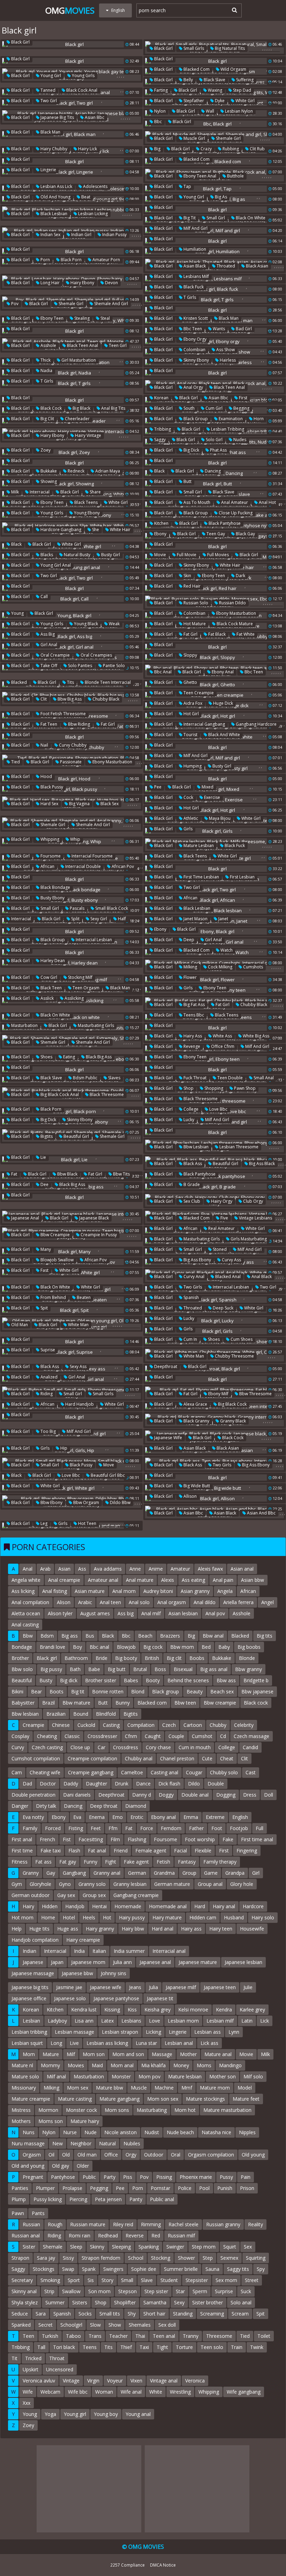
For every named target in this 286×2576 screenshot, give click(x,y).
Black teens (85, 502)
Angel (268, 1602)
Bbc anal (162, 672)
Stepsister (197, 2280)
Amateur (180, 1569)
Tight (162, 2347)
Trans (95, 2336)
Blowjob (126, 1647)
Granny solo (92, 1884)
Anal (28, 1569)
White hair (120, 530)
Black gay (245, 534)
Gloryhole (40, 1884)
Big (157, 149)
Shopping (213, 1088)
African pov (122, 866)
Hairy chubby (53, 149)
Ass (82, 1569)
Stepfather (193, 101)
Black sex (109, 804)
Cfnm (131, 1736)
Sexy (179, 2302)
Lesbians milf (196, 276)
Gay (51, 1873)
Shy (132, 2314)
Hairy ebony (82, 283)
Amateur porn (106, 260)
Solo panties (80, 666)
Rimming (151, 2224)
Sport (74, 2280)
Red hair (191, 586)
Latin (247, 2021)
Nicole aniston (121, 2132)
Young (17, 613)
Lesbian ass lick (56, 186)
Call (44, 596)
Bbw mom (182, 1647)
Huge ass (68, 1929)
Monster (121, 2076)
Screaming (212, 2314)
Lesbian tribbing (227, 429)
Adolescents (95, 186)
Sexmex (229, 2258)
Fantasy (187, 1862)
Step (208, 2258)
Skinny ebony (196, 360)
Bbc (157, 122)
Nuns (29, 2132)
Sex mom (226, 2280)
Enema (97, 1817)
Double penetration (33, 1795)
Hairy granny (100, 1929)
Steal (105, 318)
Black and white (224, 735)
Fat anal (97, 1850)
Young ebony (86, 513)
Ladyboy (57, 2021)
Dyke (219, 101)
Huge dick (223, 703)
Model (245, 2088)
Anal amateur (234, 502)
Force (147, 1828)
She (95, 530)
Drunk (122, 1784)
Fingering (247, 1850)
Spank (89, 2269)
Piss (128, 2177)
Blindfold (106, 1714)
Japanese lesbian (243, 1962)
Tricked (33, 2358)
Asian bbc (94, 117)
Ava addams (108, 1569)
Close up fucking (235, 513)
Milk (14, 492)
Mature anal (218, 2054)
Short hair (154, 2314)
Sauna (212, 2269)
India (79, 1951)
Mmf (187, 2088)
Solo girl (214, 440)
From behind (53, 1297)
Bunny (123, 1703)
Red (156, 2235)
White (156, 2392)
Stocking (161, 2258)
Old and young (55, 197)
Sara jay (46, 2258)
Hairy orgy (221, 1201)
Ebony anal (222, 672)
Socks (85, 2314)
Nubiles (132, 2143)
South (189, 408)
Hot (107, 1917)
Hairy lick (87, 149)
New (58, 2143)
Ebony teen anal (199, 176)
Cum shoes (241, 1339)
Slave (147, 2280)
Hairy (28, 1906)
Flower (190, 977)
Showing (48, 481)
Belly (188, 80)
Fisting (76, 1828)
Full (259, 1828)
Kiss (132, 2010)
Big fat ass (194, 1004)
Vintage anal (164, 2381)
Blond (138, 1691)
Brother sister (101, 1680)
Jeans (135, 1987)
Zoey (45, 450)
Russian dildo (232, 603)
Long (56, 2043)
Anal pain (223, 1580)
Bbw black (67, 1174)
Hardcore (253, 1906)
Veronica (195, 2381)
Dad (27, 1784)
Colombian (194, 350)
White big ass (255, 1036)
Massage (162, 2054)
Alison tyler (60, 1613)
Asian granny (195, 1591)
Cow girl (48, 977)
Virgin (93, 2381)
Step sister (156, 2291)
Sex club (191, 1201)
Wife (28, 2392)
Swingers (113, 2269)
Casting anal (164, 1772)
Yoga (50, 2414)
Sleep (76, 2247)
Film (115, 1839)
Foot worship (200, 1839)
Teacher (118, 2336)
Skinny (97, 2247)
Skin (187, 576)
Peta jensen (108, 2199)
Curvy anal (193, 1276)
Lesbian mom (183, 2021)
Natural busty (77, 555)
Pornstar (160, 2188)
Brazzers (170, 1636)
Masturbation (24, 1025)
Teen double (229, 1078)
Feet (96, 1828)
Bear (36, 1691)
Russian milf (181, 2235)
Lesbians (131, 2021)
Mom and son (128, 2054)
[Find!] (233, 10)
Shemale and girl (111, 304)
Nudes (239, 440)
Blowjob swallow (57, 1260)
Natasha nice (216, 2132)
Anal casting (25, 1625)
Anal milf (151, 1613)
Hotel (69, 1917)
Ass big (47, 634)
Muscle (139, 2088)
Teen (28, 2336)
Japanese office (29, 1998)
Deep (188, 940)
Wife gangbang (244, 2392)
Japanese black (93, 1218)
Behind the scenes (188, 1680)
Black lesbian (53, 214)
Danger (20, 1806)
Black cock (51, 408)
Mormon (48, 2110)
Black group (195, 419)
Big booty (126, 1658)
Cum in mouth (195, 1747)
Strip (49, 2291)
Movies (76, 2065)
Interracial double (82, 866)
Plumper (45, 2188)
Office (111, 2155)
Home (48, 1917)
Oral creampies (96, 655)
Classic (72, 1736)
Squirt (230, 2247)
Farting (160, 90)
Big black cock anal (59, 1094)
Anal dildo (205, 1602)
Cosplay (20, 1736)
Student (169, 2280)
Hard (200, 1906)
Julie (248, 1987)
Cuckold (86, 1725)
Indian (29, 1951)
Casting (111, 1725)
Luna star (146, 2043)
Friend (121, 1850)
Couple (176, 1736)
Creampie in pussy (98, 1235)
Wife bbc (78, 2392)
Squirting (256, 2258)
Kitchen (161, 523)
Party (110, 2177)
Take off (48, 666)
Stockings (44, 2269)
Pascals (77, 908)
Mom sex (78, 2088)
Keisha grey (157, 2010)
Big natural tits (229, 48)
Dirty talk (46, 1806)
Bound (81, 1714)
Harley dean (52, 961)
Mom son (94, 2054)
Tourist (190, 735)
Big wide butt (196, 1486)
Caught (153, 1736)
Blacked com (196, 69)
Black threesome (106, 1094)
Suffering (244, 80)
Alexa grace (195, 1404)
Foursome (50, 856)
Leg (43, 1523)
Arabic (85, 1602)
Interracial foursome (92, 856)
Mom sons (117, 2110)
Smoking (50, 2280)
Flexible (203, 1850)
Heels (89, 1917)
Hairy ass (192, 1036)
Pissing (164, 2177)
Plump (19, 2199)
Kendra (224, 2010)
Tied (15, 762)
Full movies (217, 555)
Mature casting (75, 2099)
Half (121, 919)
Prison (247, 2188)
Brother (20, 1658)
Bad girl (243, 329)
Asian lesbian (183, 1613)
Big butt (117, 1669)
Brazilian (56, 1714)
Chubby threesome (234, 1356)
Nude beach (180, 2132)
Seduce (20, 2314)
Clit (43, 699)
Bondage (22, 1647)
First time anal (257, 1839)
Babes (131, 1680)
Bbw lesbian (195, 1147)
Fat (14, 1174)
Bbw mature (76, 1703)
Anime (156, 1569)
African (47, 866)
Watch (226, 950)
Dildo (194, 1784)
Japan (57, 1962)
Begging (241, 408)
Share (95, 492)
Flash (74, 1850)
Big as (220, 197)
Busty (46, 1680)
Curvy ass (231, 1260)
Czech (169, 1725)
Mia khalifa (153, 2065)
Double (216, 1784)
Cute (207, 1758)
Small (127, 2280)
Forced (53, 1828)
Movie (160, 555)
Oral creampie (55, 655)
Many (45, 1249)
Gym (17, 1884)
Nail (44, 745)
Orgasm (32, 2155)
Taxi (144, 2347)
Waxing (214, 90)
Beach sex (222, 1691)
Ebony (160, 534)
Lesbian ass (208, 2032)
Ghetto (190, 682)
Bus (90, 1636)
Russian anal (26, 2235)
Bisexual (183, 1669)
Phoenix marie (196, 2177)
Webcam (50, 2392)
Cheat (227, 1758)
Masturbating (152, 2110)
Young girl (50, 75)
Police (185, 2188)
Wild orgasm (233, 69)
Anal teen (110, 1602)
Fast (44, 1270)
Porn (45, 260)
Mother (188, 2054)
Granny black (232, 1421)
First (243, 398)
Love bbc (218, 1109)
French (47, 1839)
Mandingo (230, 2065)
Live (74, 2043)
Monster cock (81, 2110)
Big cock (153, 1647)
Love (155, 2021)
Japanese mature (198, 1962)
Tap (187, 186)
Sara (41, 2314)
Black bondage (55, 887)
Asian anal (242, 1569)
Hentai (99, 1906)
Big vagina (79, 804)
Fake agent (136, 1862)
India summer (129, 1951)
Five (224, 1218)
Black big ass (98, 1057)
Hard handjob (79, 1404)
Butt (187, 481)
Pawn (18, 2213)
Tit (14, 2358)
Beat (85, 197)
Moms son (51, 2121)
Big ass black (261, 1164)
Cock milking (220, 967)
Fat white (245, 634)
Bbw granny (249, 1669)
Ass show (225, 350)
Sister (29, 2247)
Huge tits (39, 1929)
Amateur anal (103, 1580)
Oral (176, 2155)
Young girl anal (55, 565)
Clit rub (257, 149)
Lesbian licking (92, 214)
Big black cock (232, 1404)
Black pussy (51, 787)
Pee (157, 787)
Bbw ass (226, 1680)
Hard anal (163, 1929)
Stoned (219, 1249)
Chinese (61, 1725)
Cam (17, 1772)
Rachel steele (183, 2224)
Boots (57, 1691)
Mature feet (246, 2099)
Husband (234, 1917)
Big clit (47, 419)
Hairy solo (263, 1917)
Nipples (247, 2132)
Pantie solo (113, 666)
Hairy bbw (133, 1929)
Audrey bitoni (158, 1591)
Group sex (94, 1895)
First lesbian (242, 877)
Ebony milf (218, 1394)
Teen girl (117, 345)
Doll (269, 1795)
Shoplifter (125, 2302)
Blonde (247, 1658)
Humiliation (194, 249)
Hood (46, 776)
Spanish (191, 1297)
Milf (71, 2054)
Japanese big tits (57, 117)
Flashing (137, 1839)
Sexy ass (78, 1366)
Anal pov (215, 1613)
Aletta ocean (26, 1613)
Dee (44, 1184)
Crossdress (126, 1747)
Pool (204, 2188)
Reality (255, 2224)
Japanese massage (33, 1973)
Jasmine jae (69, 1987)
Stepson (127, 2291)
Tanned (47, 90)
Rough (55, 2224)
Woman (104, 2392)
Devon (111, 283)
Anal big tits (113, 408)
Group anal (210, 1884)
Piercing (78, 2199)
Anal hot (267, 502)
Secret (46, 2325)
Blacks (46, 555)
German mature (172, 1884)
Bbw (28, 1636)
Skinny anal (24, 2291)
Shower (186, 2258)
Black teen (51, 988)
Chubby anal (139, 1758)
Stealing (81, 318)
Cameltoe (132, 1772)
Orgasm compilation (211, 2155)
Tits (70, 682)
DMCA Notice (163, 2565)
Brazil (48, 1703)
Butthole (235, 176)
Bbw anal (213, 1636)
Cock (188, 797)
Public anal (162, 2199)
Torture (184, 2347)
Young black (85, 624)
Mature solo (25, 2076)
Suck (246, 2291)
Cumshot (202, 1736)
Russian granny (223, 2224)
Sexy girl (98, 919)
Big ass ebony (197, 1260)
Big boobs (249, 1647)
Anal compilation (30, 1602)
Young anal (138, 2414)
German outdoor (31, 1895)
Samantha (155, 2302)
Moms (204, 2065)
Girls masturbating (248, 1239)
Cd (223, 1736)
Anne (135, 1569)
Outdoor (154, 2155)
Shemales (140, 2325)
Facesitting (91, 1839)
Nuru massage (28, 2143)
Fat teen (48, 724)
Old (66, 2155)
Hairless (227, 360)
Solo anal (241, 2302)
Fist (67, 1839)
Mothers (21, 2121)
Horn (258, 419)
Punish (225, 2188)
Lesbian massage (74, 2032)
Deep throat (104, 1806)
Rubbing (230, 149)
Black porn (71, 260)
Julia (153, 1987)
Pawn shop (244, 1088)
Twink (257, 2347)
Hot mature (194, 624)
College (190, 1109)
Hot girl (191, 714)
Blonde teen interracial (107, 682)
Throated (225, 266)
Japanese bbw (77, 1973)
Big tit (189, 218)
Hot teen (87, 1523)
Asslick (47, 998)
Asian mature (90, 1591)
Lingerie (48, 170)
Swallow (71, 2291)
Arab (45, 1569)
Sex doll (167, 2325)
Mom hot (185, 2110)
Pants (38, 2213)
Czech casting (47, 1747)
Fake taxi (51, 1850)
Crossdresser (102, 1736)
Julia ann (122, 1962)
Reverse (135, 2235)
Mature (51, 2054)
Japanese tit (160, 1998)
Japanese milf (181, 1987)
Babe (94, 1669)
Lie (43, 1157)
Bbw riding (78, 724)
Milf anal (56, 2076)
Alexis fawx (210, 1569)
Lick (265, 2021)
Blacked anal (227, 1276)
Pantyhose (63, 2177)
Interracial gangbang (204, 724)
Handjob (75, 1906)
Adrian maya (107, 471)
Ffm (113, 1828)
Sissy (68, 2258)
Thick (45, 360)
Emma (191, 1817)
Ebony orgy (194, 339)
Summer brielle (181, 2269)
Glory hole (242, 1884)
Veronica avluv (39, 2381)
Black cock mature (234, 624)
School (136, 2258)
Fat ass (43, 1862)
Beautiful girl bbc (107, 1475)
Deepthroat (165, 1366)
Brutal (140, 1669)
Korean (161, 398)
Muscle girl (194, 138)
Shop (188, 1088)
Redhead (108, 2235)
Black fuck (193, 287)
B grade (191, 1184)
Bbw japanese (257, 1691)
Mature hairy (85, 2121)
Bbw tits (121, 1174)
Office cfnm (222, 1046)
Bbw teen (185, 1703)
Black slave (214, 80)
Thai (140, 2336)
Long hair (50, 283)
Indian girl (81, 235)
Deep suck (223, 1308)
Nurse (70, 2132)
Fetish (163, 1862)
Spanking (149, 2247)
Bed (206, 1647)
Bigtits (46, 1136)
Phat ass (218, 450)
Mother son (223, 2076)
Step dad (242, 90)
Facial (180, 1850)
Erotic (137, 1817)
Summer (55, 2302)
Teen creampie (198, 693)
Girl (256, 1873)
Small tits (110, 2314)
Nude (91, 2132)
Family (30, 1828)
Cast (251, 1772)
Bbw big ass (69, 699)
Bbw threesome (255, 1394)
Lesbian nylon (238, 111)
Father (196, 1828)
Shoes (46, 1057)
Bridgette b (256, 1680)
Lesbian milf (220, 2021)
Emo (118, 1817)
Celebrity (244, 1725)
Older (83, 2166)
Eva (77, 1817)
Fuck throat (194, 1078)
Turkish (50, 2336)
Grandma (164, 1873)
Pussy (226, 2177)
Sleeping (121, 2247)
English (240, 1817)
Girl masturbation (78, 360)
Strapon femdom (101, 2258)
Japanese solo (70, 1998)
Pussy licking (48, 2199)
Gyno (65, 1884)
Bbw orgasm (86, 1502)
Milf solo (253, 2076)
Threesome (219, 2336)
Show (115, 2325)
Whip (75, 839)
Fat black (216, 634)
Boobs (197, 1658)
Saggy (159, 440)
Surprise (224, 2291)
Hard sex (49, 804)
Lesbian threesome (238, 1147)
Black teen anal (82, 345)
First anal (22, 1839)
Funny (91, 1862)
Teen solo (212, 2347)
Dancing (212, 471)
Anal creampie (64, 1580)
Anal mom (124, 1591)
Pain (246, 2177)
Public (89, 2177)
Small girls (193, 48)
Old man (19, 1325)
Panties (20, 2188)
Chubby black (105, 699)
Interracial (39, 492)
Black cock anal (81, 90)
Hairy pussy (132, 1917)
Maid (97, 2065)
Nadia (46, 371)
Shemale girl (228, 138)
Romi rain (80, 2235)
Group (189, 1873)
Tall (41, 2347)
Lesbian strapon (120, 2032)
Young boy (106, 2414)
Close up (80, 1747)
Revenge (191, 1046)
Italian (99, 1951)
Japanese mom (88, 1962)
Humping (192, 766)
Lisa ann (84, 2021)
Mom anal (122, 2065)
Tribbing (162, 429)
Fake (228, 1839)
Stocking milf (80, 977)
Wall (209, 111)
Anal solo (139, 1602)
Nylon (159, 111)
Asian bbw (253, 1580)
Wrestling (180, 2392)
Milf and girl (195, 228)
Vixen (136, 2381)
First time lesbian (201, 877)
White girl (244, 101)
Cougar (194, 1772)
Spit (44, 1308)
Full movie (186, 555)
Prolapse (72, 2188)
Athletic (190, 818)
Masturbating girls (95, 1025)
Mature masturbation (227, 2110)
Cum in (190, 1339)
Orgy (131, 2155)
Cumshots (253, 967)
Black (159, 471)
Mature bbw (110, 2088)
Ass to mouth (196, 502)
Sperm (200, 2291)
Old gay (61, 2166)
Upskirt (31, 2369)
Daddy (71, 1784)
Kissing (112, 2010)
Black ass (192, 1164)
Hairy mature (167, 1917)
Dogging (226, 1795)
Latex (107, 2021)
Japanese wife (168, 1438)
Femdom (171, 1828)
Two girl (48, 101)
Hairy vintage (88, 435)
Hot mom (22, 1917)
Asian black (194, 266)
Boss (160, 1669)
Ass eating (193, 1580)
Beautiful (22, 1680)
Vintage (71, 2381)
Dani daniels (77, 1795)
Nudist (152, 2132)
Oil (51, 2155)
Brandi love (52, 1647)
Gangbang (74, 1873)
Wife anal (131, 2392)
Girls (187, 829)
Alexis (168, 1580)
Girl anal (48, 645)
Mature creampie (31, 2099)
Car (101, 1747)
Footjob (239, 1828)
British (152, 1658)
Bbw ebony (51, 1502)
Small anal (263, 1078)
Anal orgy (193, 387)
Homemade (128, 1906)
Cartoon (193, 1725)
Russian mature (88, 2224)
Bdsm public (85, 1078)
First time (22, 1850)
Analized (48, 1377)
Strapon (20, 2258)
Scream (240, 2314)
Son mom (99, 2291)
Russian (31, 2224)
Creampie (33, 1725)
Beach (145, 1636)
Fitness (20, 1862)
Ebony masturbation (236, 613)
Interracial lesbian (93, 940)
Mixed (207, 787)
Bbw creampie (55, 1235)
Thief (126, 2347)
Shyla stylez (25, 2302)
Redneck (76, 471)
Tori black (64, 2347)
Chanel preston (177, 1758)
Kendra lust (84, 2010)
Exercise (212, 797)
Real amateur (221, 1228)
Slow (95, 2325)
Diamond (136, 1806)
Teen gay (215, 534)
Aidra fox (192, 703)
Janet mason (195, 919)
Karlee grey (252, 2010)
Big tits (265, 1636)
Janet (223, 919)
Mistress (21, 2110)
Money (181, 2065)
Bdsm (47, 1636)
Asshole (48, 345)
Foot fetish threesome (63, 714)
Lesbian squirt (27, 2043)
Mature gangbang (119, 2099)
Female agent (151, 1850)
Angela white (26, 1580)
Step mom (204, 2247)
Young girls (83, 75)
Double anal (195, 1795)
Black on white (250, 218)
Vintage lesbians (255, 1218)
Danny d (142, 1795)
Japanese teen (220, 1987)
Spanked (21, 2325)
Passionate (70, 762)
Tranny (191, 2336)
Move (108, 1465)
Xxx (27, 2403)
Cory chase (158, 1747)
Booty (153, 1680)
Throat (57, 2358)
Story (107, 2280)
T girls (189, 297)
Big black (81, 408)
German (137, 1873)
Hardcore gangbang (60, 530)
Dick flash (169, 1784)
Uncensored (60, 2369)
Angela (225, 1591)
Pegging (99, 2188)
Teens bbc (193, 1015)
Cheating (47, 1736)
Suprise (47, 1350)
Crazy (206, 149)
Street (252, 2280)
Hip (63, 1448)
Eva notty (33, 1817)
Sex (248, 2247)
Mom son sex (163, 2099)
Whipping (49, 839)
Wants (218, 329)
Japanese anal (25, 1218)
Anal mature (140, 1580)
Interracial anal (169, 1951)
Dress (250, 1795)
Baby (224, 1647)
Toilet (264, 2336)
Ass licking (23, 1591)
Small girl (215, 218)
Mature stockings (205, 2099)
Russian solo (195, 603)
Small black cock (111, 908)
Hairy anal (224, 1906)
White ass (222, 1036)
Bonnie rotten (108, 1691)
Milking (190, 967)
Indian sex (50, 235)
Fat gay (68, 1862)
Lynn (234, 2032)
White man (78, 1325)
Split (75, 919)
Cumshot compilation (36, 1758)
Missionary (24, 2088)
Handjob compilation (35, 1940)
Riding (46, 1394)
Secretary (22, 2280)
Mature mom (215, 2088)
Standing (183, 2314)
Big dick (191, 450)
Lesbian (31, 2021)
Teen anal (164, 2336)
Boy (77, 1647)
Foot (217, 1828)
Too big (48, 1431)
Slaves (114, 1078)
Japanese (33, 1962)
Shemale (53, 2247)
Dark (240, 576)
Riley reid (123, 2224)
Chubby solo (224, 1772)
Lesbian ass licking (107, 2043)
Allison (190, 1496)
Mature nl (22, 2065)
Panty (136, 2199)
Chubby (218, 1725)
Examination (230, 419)
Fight (111, 1862)
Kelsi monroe (193, 2010)
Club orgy (253, 1201)
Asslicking (74, 998)
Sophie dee (144, 2269)
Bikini (17, 1691)
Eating (69, 1057)
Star (180, 2291)
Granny (31, 1873)
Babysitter (23, 1703)
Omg (70, 10)
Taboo (73, 2336)
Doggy (166, 1795)
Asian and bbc (261, 1513)
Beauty (195, 1691)
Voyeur (115, 2381)
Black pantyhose (224, 523)
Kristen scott (195, 318)
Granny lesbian (130, 1884)
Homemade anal (168, 1906)
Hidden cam (203, 1917)
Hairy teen (221, 1929)
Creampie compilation (92, 1758)
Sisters (80, 2302)
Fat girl (190, 634)
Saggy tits (238, 2269)
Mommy (50, 2065)
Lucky (188, 1120)
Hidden (50, 1906)
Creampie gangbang (91, 1772)
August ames (95, 1613)
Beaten (83, 1297)
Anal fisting (55, 1591)
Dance (143, 1784)
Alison (64, 1602)
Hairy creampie (83, 1940)
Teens (90, 2347)
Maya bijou (219, 818)
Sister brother (208, 2302)
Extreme (215, 1817)
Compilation (141, 1725)
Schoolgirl (71, 2325)
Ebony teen (51, 318)
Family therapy (220, 1862)
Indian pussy (114, 235)
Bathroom (76, 1658)
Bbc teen (192, 329)
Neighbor (81, 2143)
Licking (153, 2032)
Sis (91, 2280)
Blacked (18, 682)
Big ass (70, 1636)
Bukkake (48, 471)
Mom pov (149, 2076)
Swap (68, 2269)
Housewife (252, 1929)
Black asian (257, 266)
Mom (29, 2054)
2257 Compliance (127, 2565)
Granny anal (107, 1873)
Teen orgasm (85, 988)
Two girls (192, 1287)
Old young (253, 2155)
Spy (261, 2269)
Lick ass (209, 2043)
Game (211, 1873)
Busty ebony (52, 898)
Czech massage (251, 1736)
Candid (250, 1747)
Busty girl (110, 555)
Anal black (261, 1276)
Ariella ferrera (238, 1602)
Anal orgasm (172, 1602)
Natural (107, 2143)
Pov (14, 304)
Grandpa (235, 1873)
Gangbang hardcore (256, 724)
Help (17, 1929)
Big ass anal (214, 1669)
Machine (164, 2088)
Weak (114, 624)
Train (237, 2347)
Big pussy (51, 1669)
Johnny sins (114, 1973)
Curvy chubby (72, 745)
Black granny (196, 1421)
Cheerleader (77, 419)
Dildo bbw (120, 1502)
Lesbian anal (179, 2043)
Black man (50, 132)
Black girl (20, 42)
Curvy (18, 1747)
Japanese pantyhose (116, 1998)
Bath (75, 1669)
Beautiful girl (76, 1136)
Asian (64, 1569)
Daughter (96, 1784)
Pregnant (33, 2177)
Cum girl (213, 408)
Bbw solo (22, 1669)
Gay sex (66, 1895)
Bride (101, 1658)
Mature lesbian (198, 845)
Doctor (48, 1784)
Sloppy (190, 655)
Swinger (175, 2247)
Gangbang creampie (136, 1895)
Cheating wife (45, 1772)
